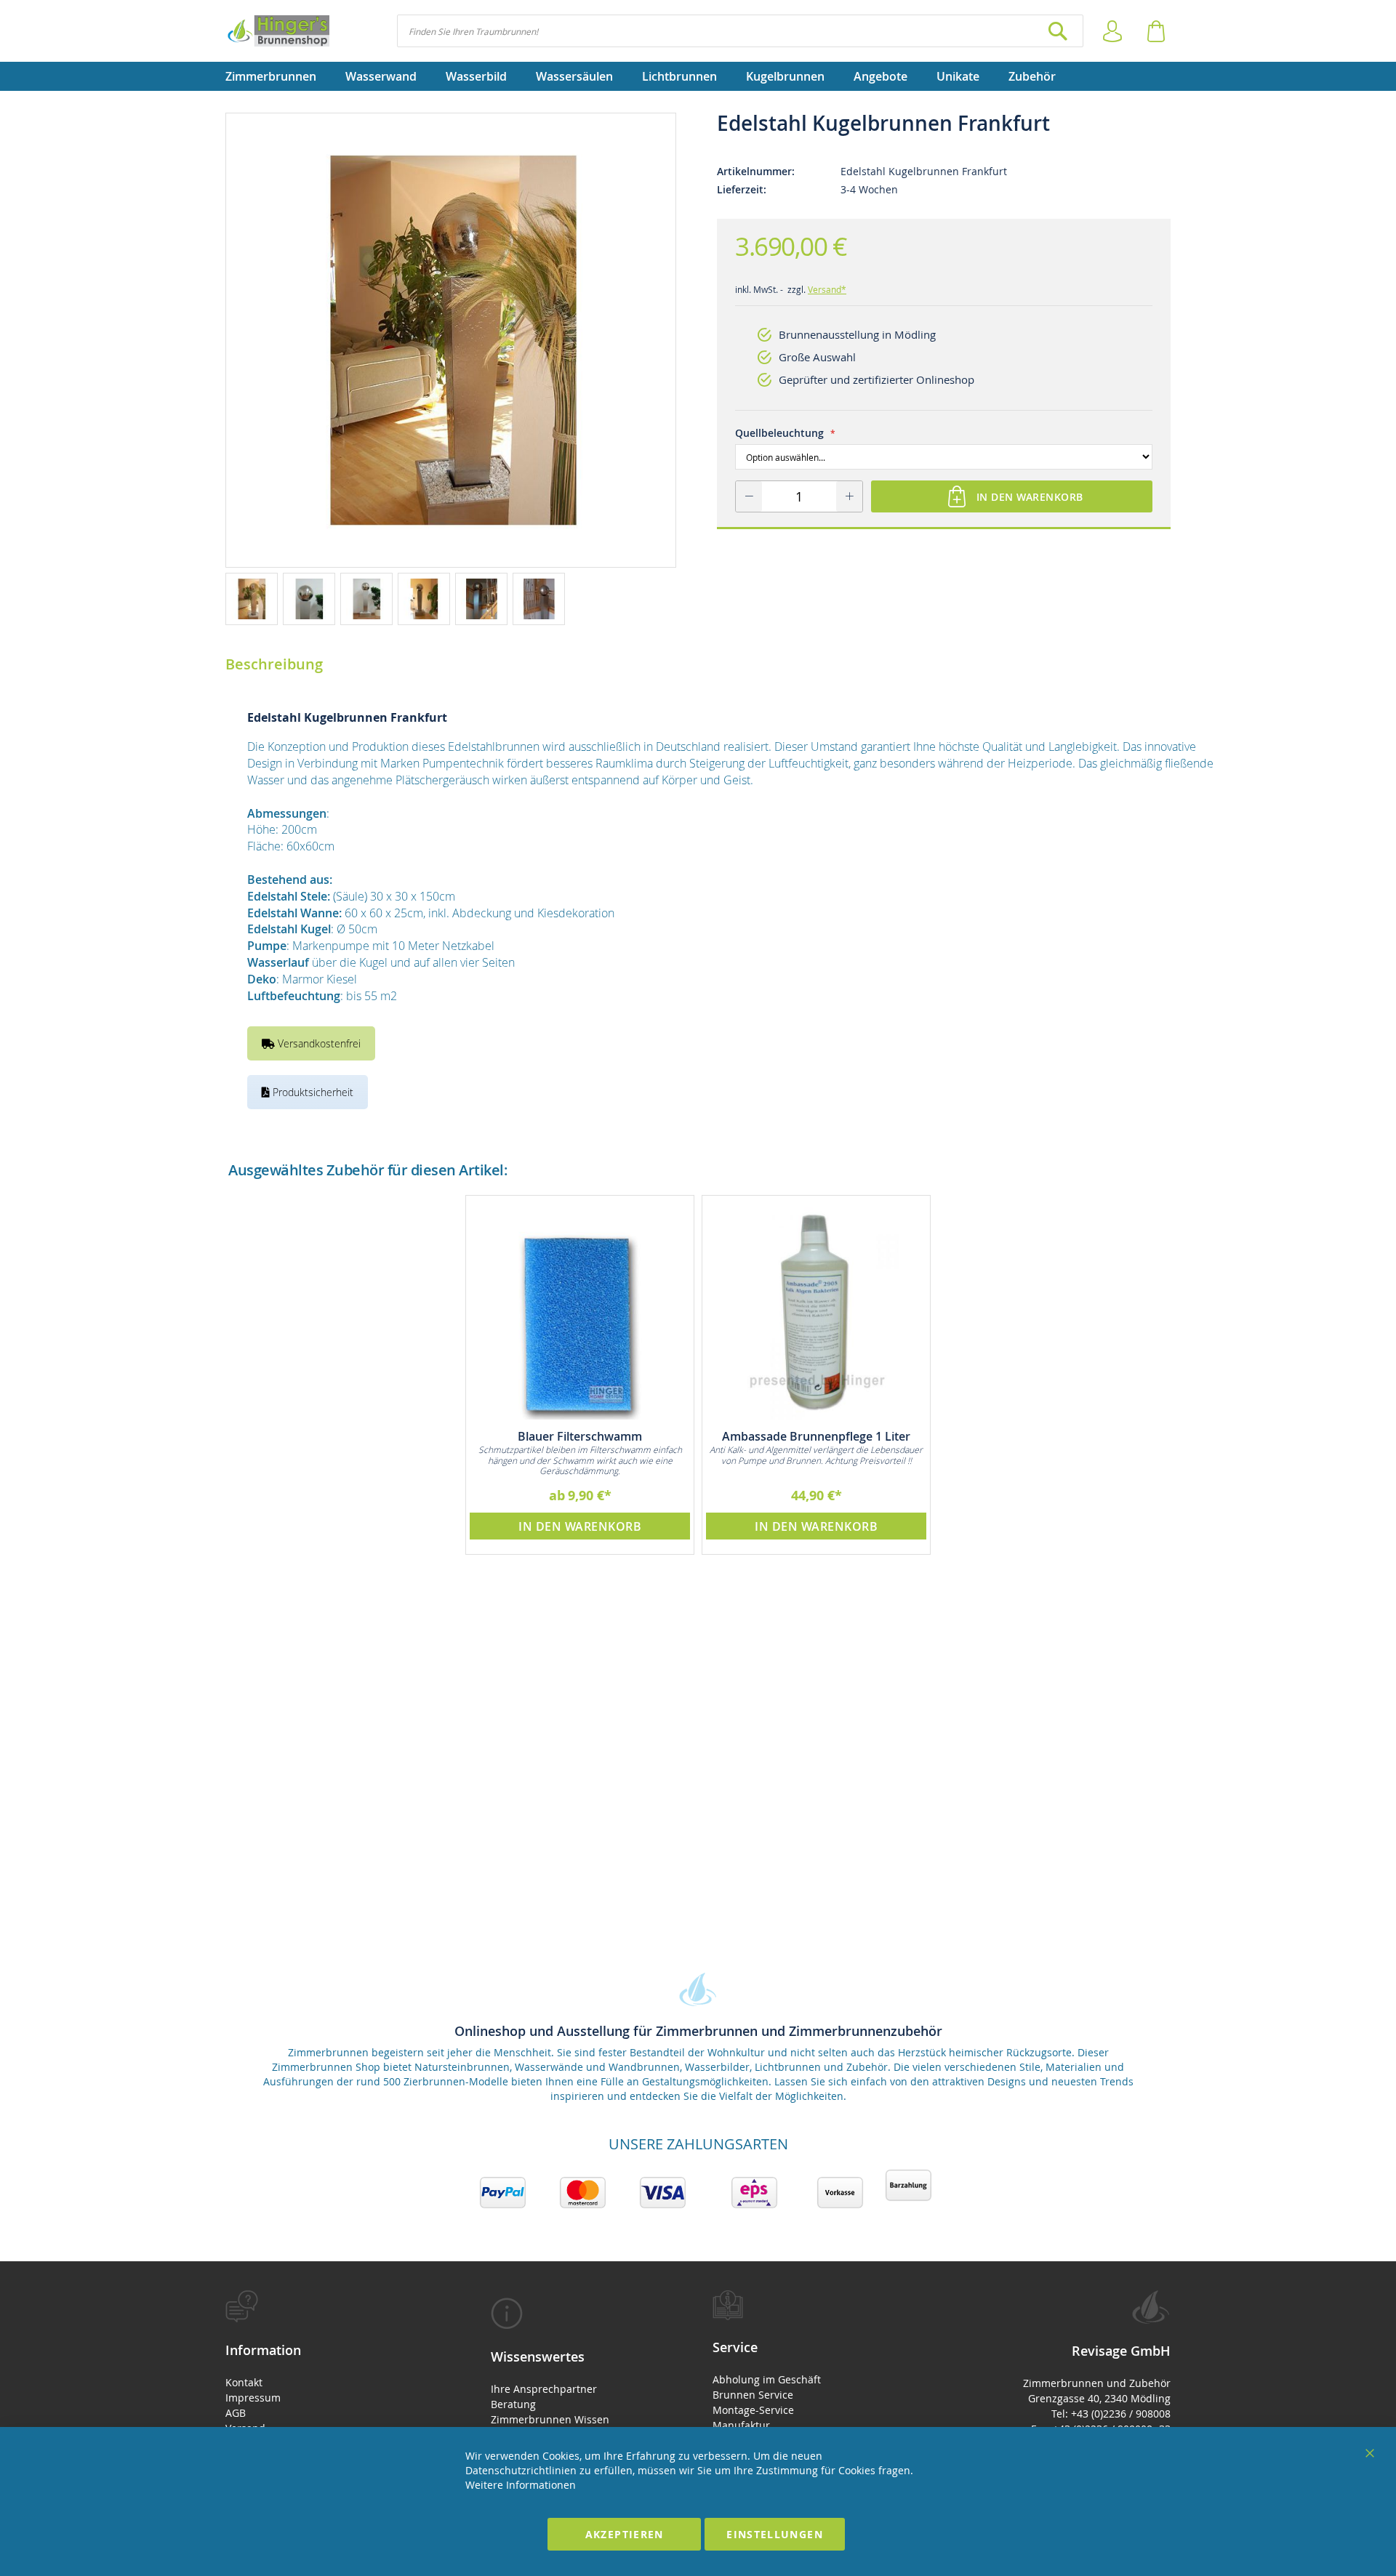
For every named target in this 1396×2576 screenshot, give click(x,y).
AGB (236, 2413)
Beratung (513, 2404)
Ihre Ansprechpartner (544, 2389)
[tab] (333, 2386)
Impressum (253, 2398)
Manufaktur (741, 2425)
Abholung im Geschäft (767, 2379)
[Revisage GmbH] (277, 31)
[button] (254, 598)
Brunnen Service (753, 2395)
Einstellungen (775, 2534)
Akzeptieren (625, 2534)
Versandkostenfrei (318, 1043)
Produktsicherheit (312, 1092)
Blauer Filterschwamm (580, 1436)
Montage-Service (753, 2410)
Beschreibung (274, 664)
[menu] (698, 76)
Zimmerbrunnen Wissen (550, 2419)
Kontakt (244, 2382)
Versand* (827, 289)
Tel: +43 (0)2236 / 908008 (1111, 2414)
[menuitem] (278, 76)
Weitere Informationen (521, 2485)
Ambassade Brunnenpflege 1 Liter (816, 1436)
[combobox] (740, 31)
